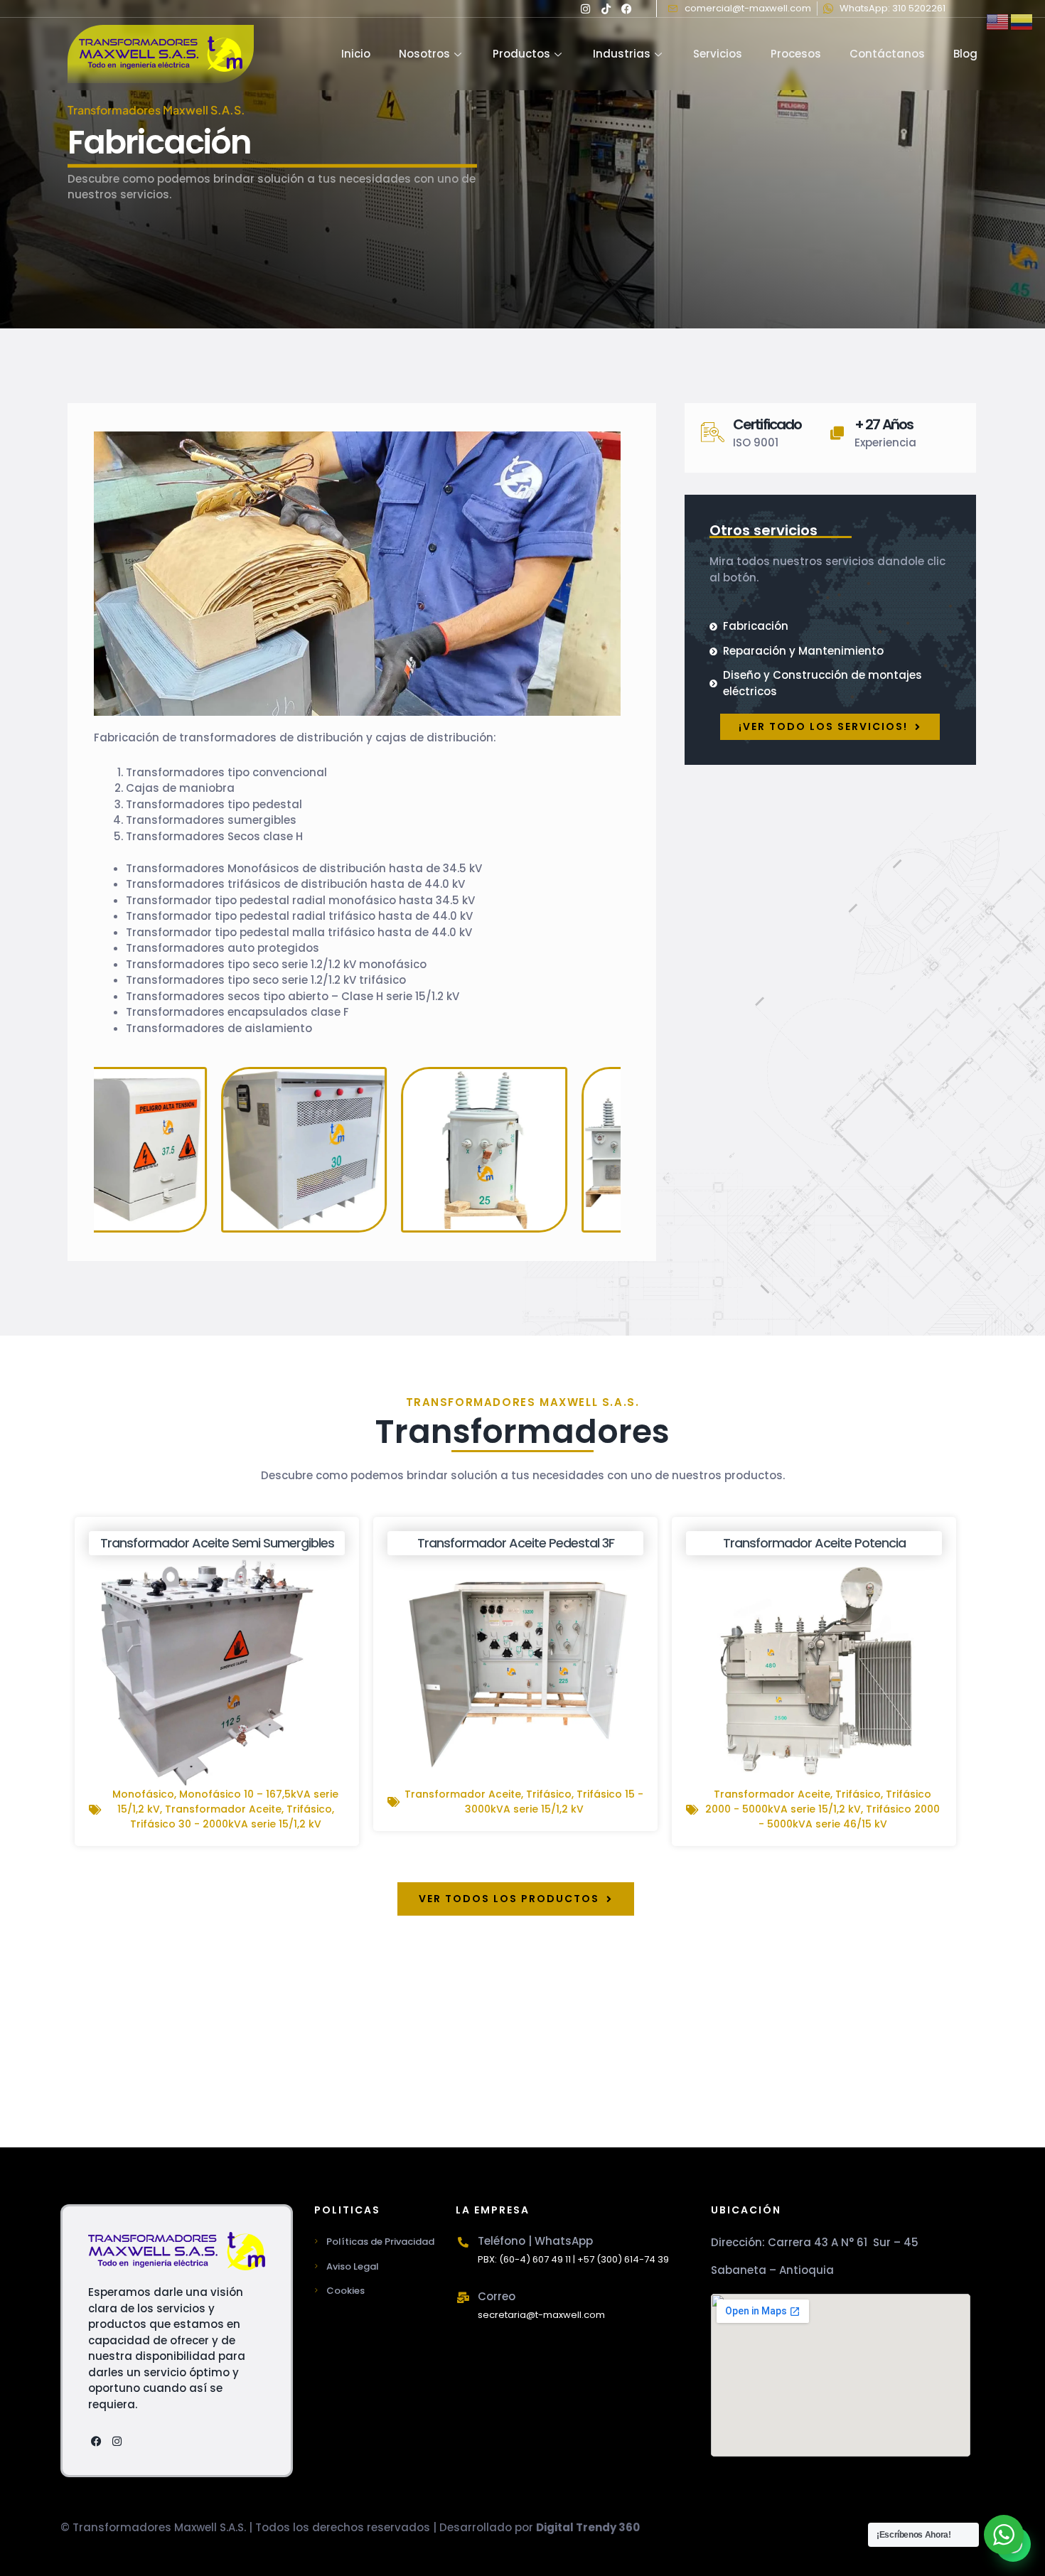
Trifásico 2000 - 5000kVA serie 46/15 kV (850, 1816)
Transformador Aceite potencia (814, 1543)
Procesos (796, 54)
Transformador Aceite (223, 1809)
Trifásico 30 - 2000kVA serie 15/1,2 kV (226, 1824)
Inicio (356, 54)
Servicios (718, 54)
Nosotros (424, 54)
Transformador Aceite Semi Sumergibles (217, 1543)
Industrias (622, 54)
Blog (965, 54)
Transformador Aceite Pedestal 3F (516, 1543)
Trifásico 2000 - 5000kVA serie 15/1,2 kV (818, 1802)
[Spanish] (1022, 21)
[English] (998, 21)
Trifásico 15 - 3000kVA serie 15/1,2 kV (554, 1802)
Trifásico (309, 1809)
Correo (497, 2296)
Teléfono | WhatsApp (535, 2241)
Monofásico (143, 1794)
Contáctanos (887, 54)
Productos (521, 54)
